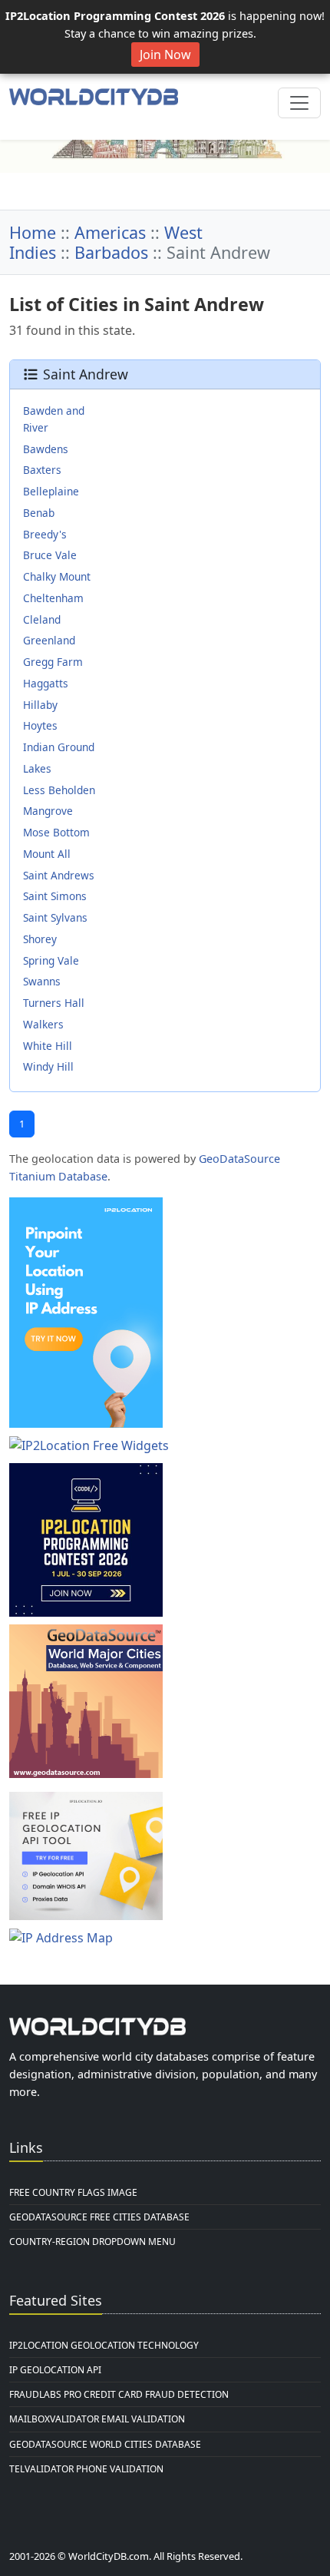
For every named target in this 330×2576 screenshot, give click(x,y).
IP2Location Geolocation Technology (104, 2345)
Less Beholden (59, 790)
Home (33, 232)
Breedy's (45, 534)
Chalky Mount (57, 576)
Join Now (165, 55)
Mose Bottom (56, 832)
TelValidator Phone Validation (86, 2469)
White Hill (48, 1046)
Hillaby (40, 705)
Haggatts (46, 683)
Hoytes (40, 725)
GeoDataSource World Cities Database (105, 2444)
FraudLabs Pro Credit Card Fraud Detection (119, 2394)
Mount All (47, 854)
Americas (110, 232)
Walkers (43, 1024)
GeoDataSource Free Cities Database (99, 2217)
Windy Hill (48, 1066)
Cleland (42, 619)
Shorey (40, 939)
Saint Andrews (59, 875)
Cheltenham (53, 598)
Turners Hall (54, 1003)
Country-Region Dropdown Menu (92, 2242)
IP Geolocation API (55, 2370)
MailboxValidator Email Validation (97, 2419)
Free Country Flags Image (73, 2192)
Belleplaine (51, 491)
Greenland (49, 640)
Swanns (42, 981)
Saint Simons (55, 896)
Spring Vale (51, 960)
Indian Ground (59, 747)
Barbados (111, 252)
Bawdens (46, 449)
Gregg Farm (53, 662)
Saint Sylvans (55, 917)
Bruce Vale (50, 555)
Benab (39, 513)
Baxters (42, 470)
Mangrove (48, 811)
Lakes (37, 768)
